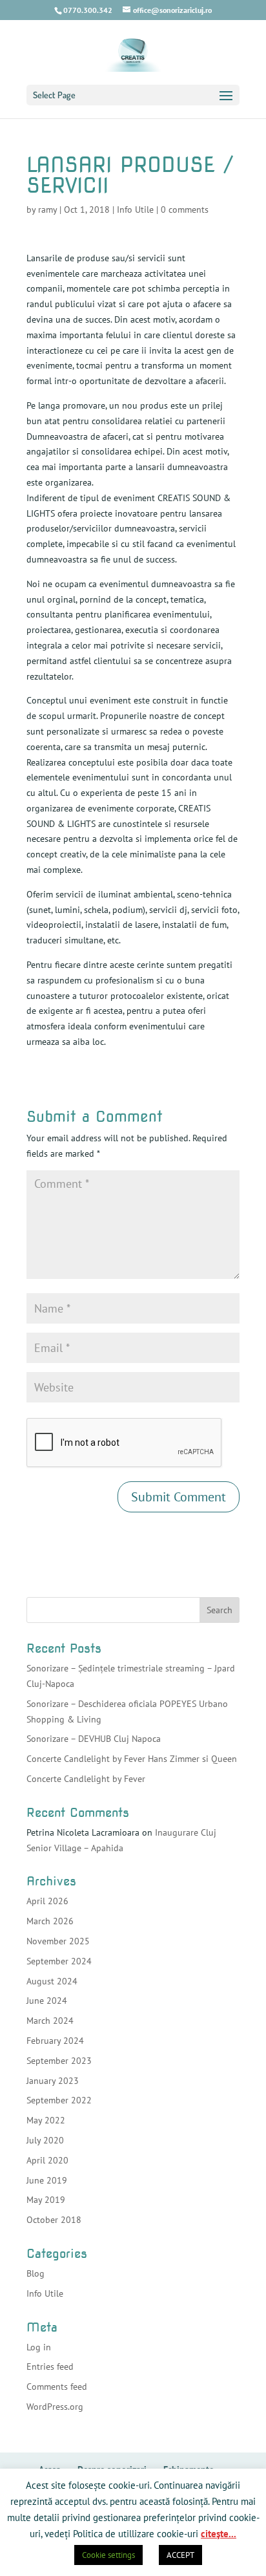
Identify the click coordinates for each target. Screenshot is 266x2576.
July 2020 (45, 2140)
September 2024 (59, 1961)
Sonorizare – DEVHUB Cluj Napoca (94, 1739)
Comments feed (57, 2387)
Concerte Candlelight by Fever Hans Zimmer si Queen (132, 1759)
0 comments (185, 209)
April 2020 (47, 2160)
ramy (47, 209)
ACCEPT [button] (180, 2555)
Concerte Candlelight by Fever (86, 1779)
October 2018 (54, 2220)
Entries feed (50, 2367)
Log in (39, 2347)
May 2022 (46, 2120)
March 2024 (50, 2021)
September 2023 (59, 2061)
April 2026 (47, 1901)
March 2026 (50, 1921)
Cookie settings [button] (108, 2555)
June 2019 (47, 2180)
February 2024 (55, 2041)
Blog (36, 2273)
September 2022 (59, 2100)
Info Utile (135, 209)
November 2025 (58, 1941)
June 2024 (47, 2001)
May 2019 (46, 2200)
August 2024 (52, 1981)
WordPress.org (55, 2407)
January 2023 (53, 2081)
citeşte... (219, 2534)
